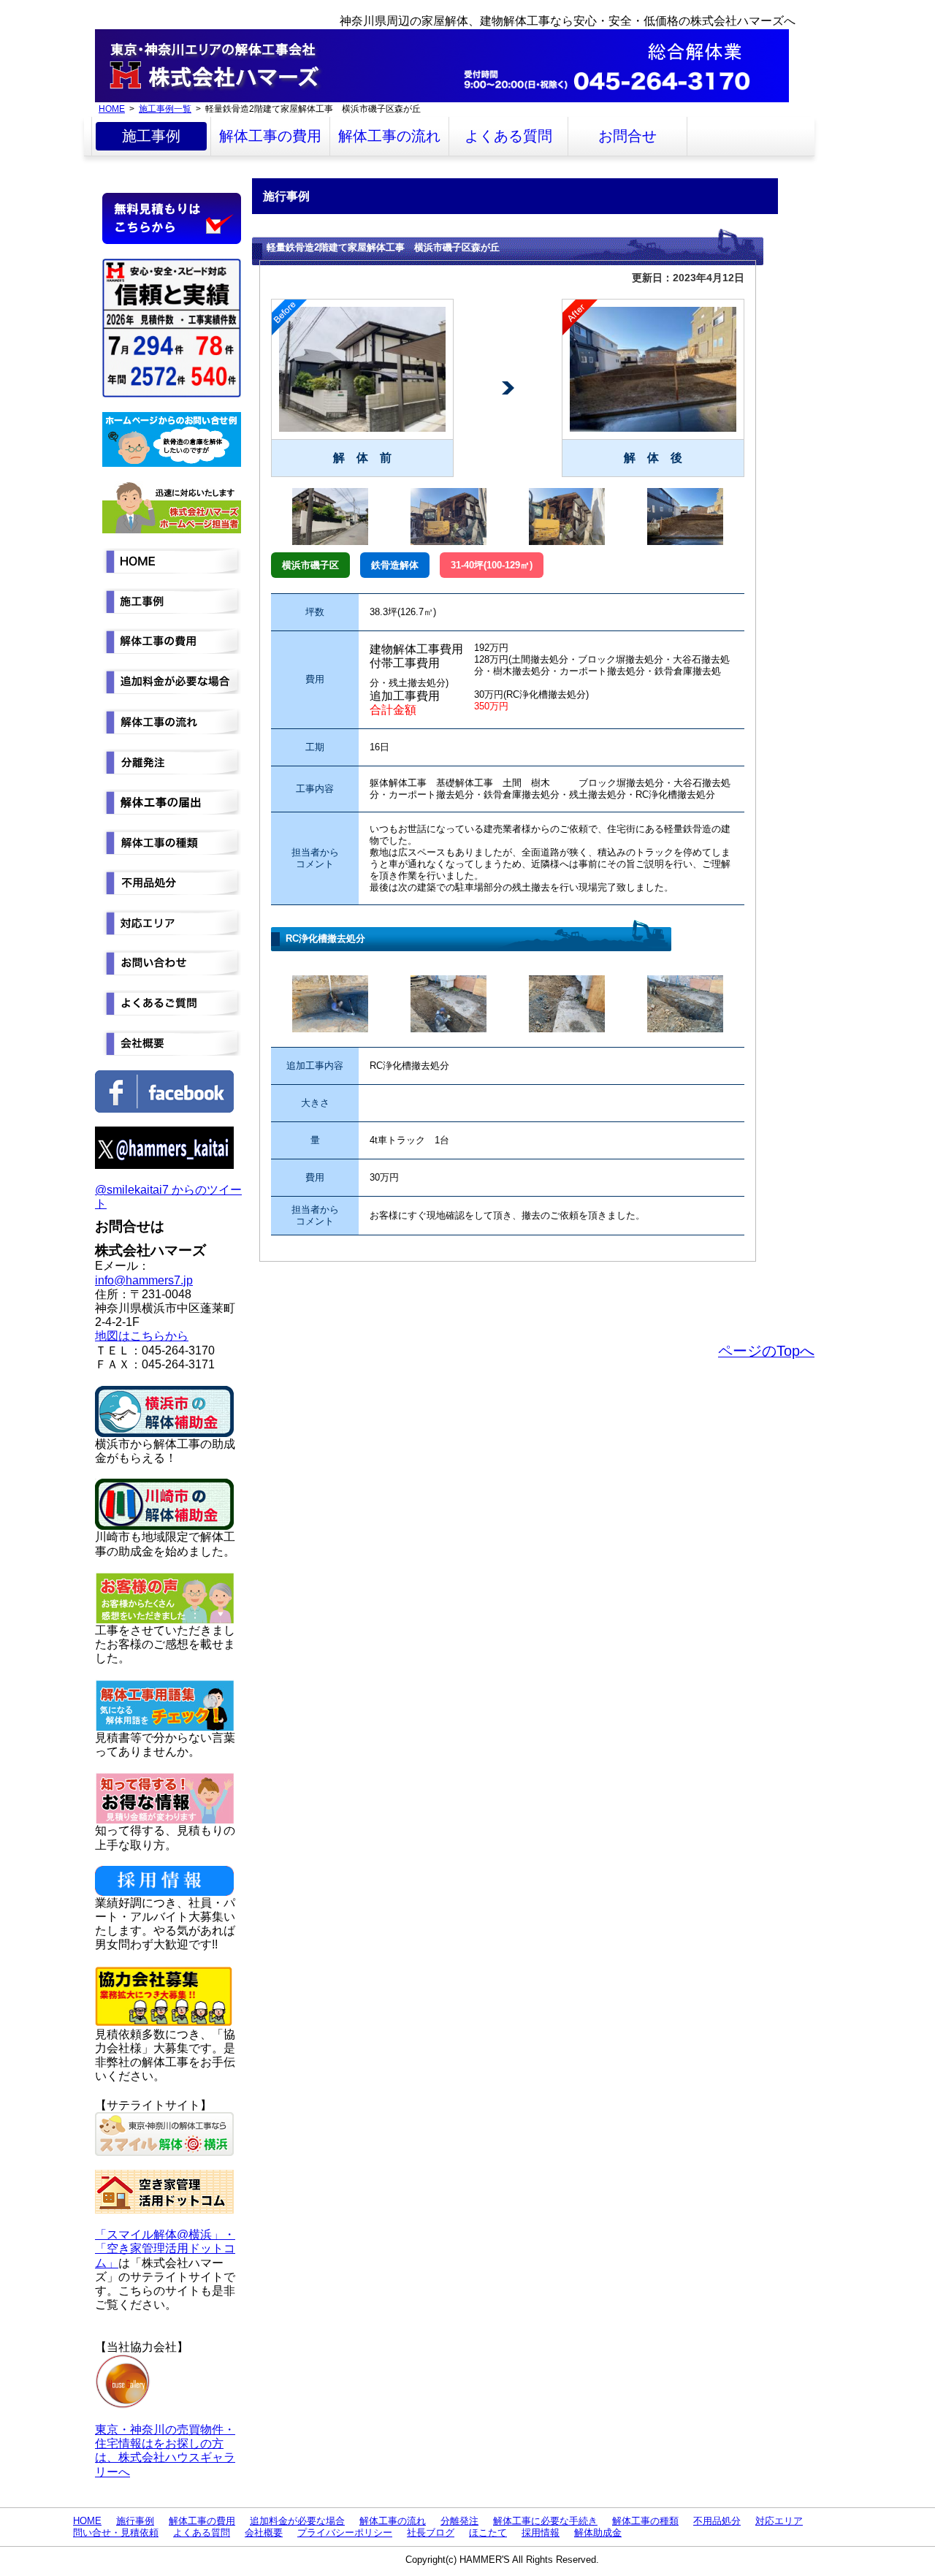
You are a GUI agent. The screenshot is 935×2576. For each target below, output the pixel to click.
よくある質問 (508, 136)
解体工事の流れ (389, 136)
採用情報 (541, 2533)
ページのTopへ (766, 1351)
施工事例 (151, 136)
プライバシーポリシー (345, 2533)
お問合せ (627, 136)
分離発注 (459, 2521)
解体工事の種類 (645, 2521)
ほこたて (488, 2533)
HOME (112, 108)
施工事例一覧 (165, 108)
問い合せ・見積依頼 (116, 2533)
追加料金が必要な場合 (297, 2521)
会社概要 (264, 2533)
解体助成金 (598, 2533)
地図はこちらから (142, 1336)
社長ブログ (431, 2533)
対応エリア (779, 2521)
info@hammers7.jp (144, 1280)
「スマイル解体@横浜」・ (165, 2234)
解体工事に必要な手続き (545, 2521)
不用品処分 (717, 2521)
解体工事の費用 (270, 136)
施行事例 (135, 2521)
